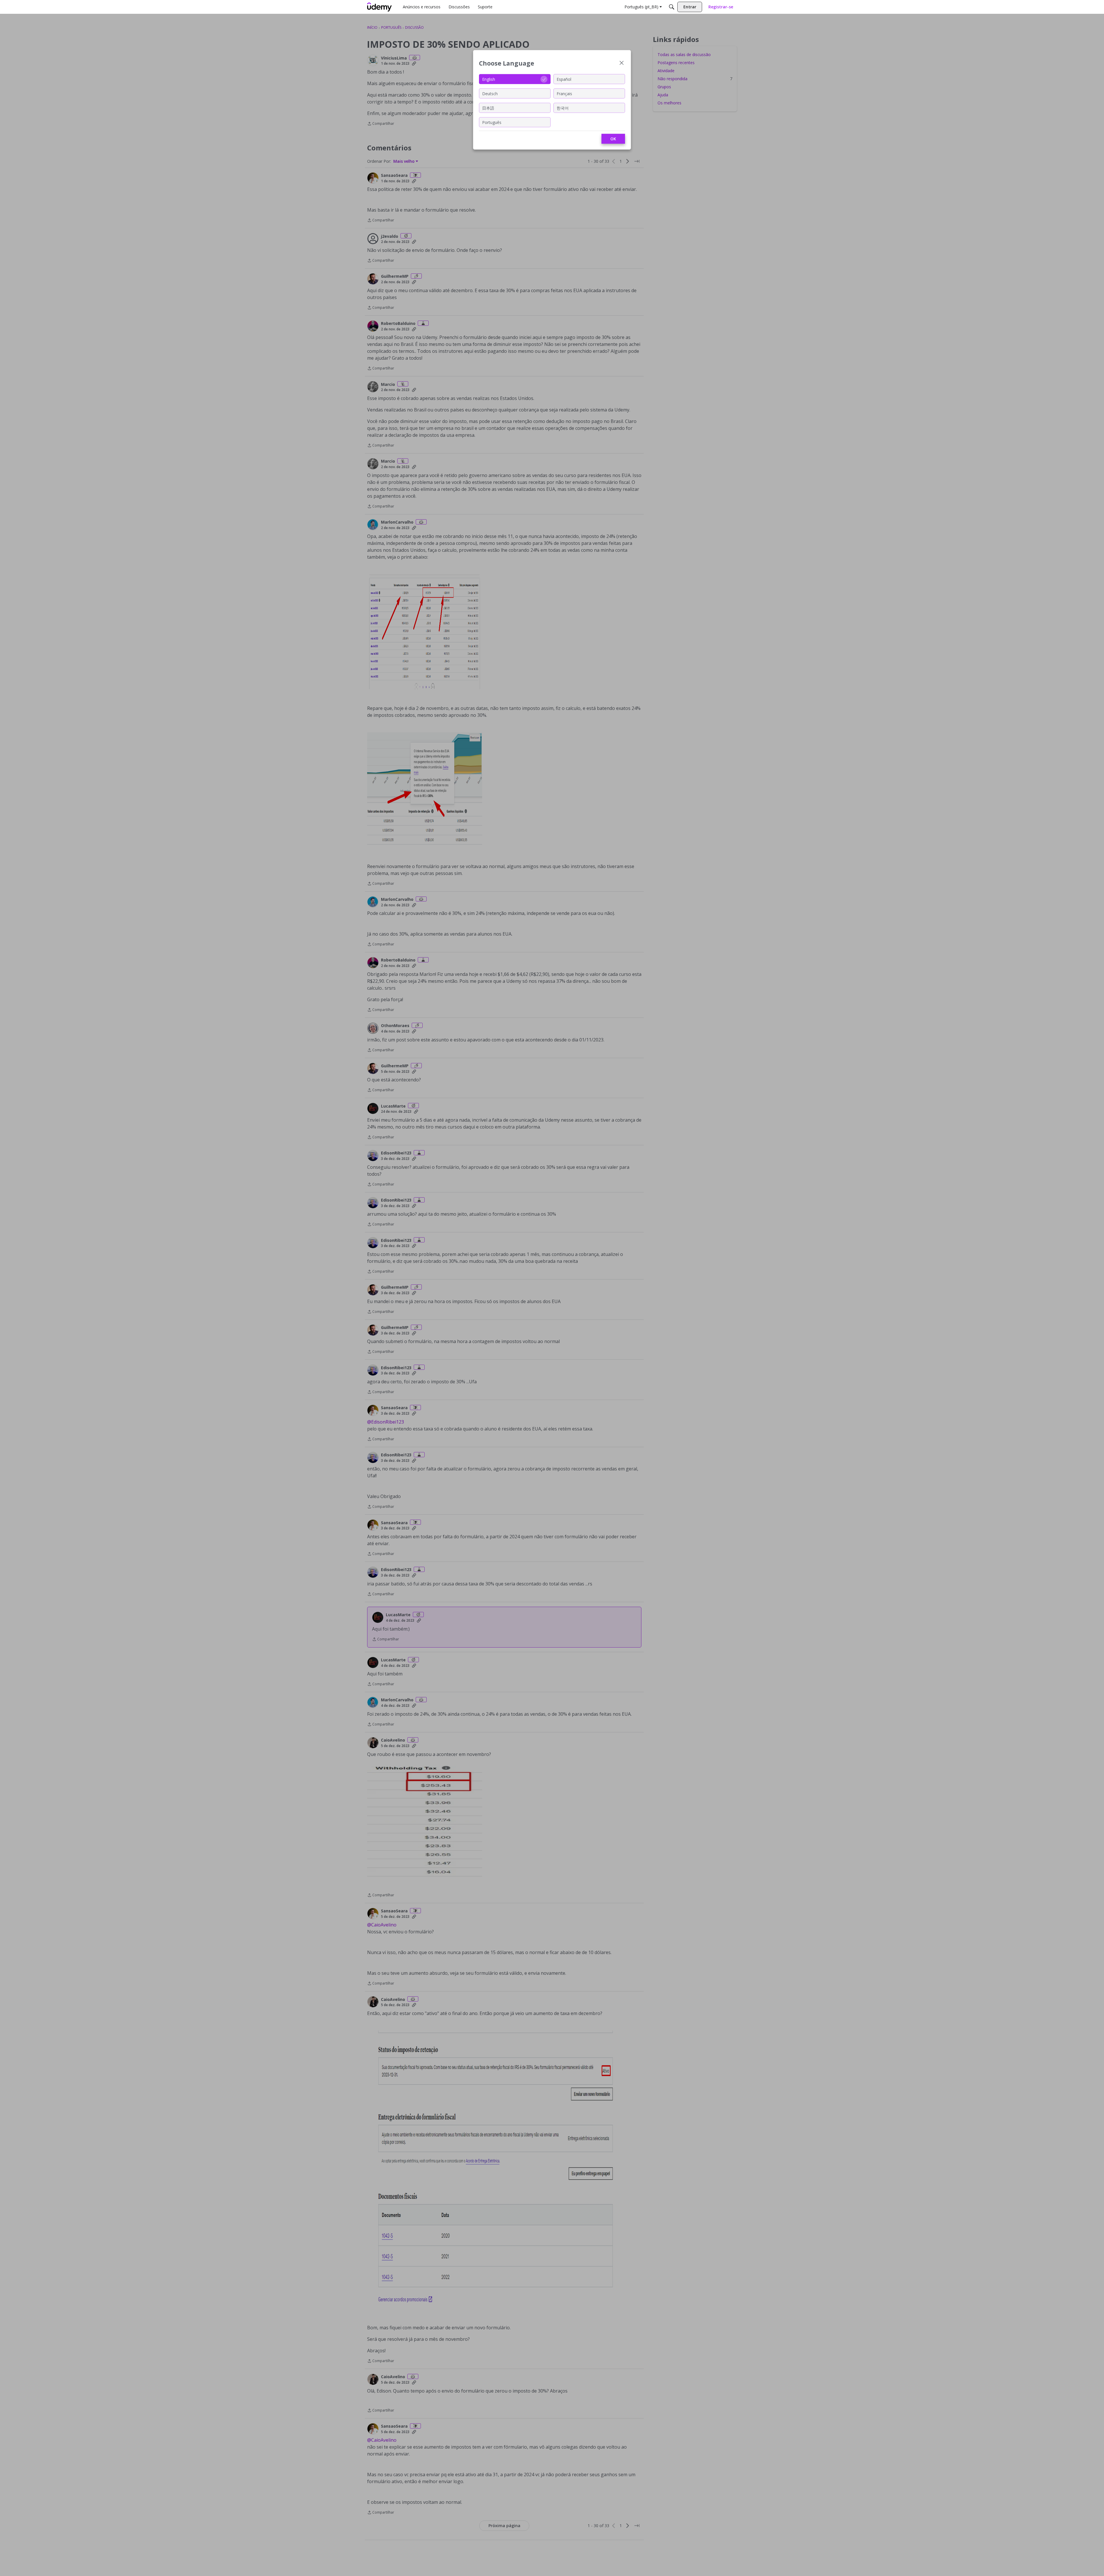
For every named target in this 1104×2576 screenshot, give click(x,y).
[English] (379, 7)
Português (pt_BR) (641, 7)
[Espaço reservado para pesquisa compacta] (672, 7)
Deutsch (490, 93)
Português (492, 122)
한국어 (563, 108)
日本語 (488, 108)
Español (564, 79)
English (489, 79)
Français (564, 93)
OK (613, 139)
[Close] (622, 63)
